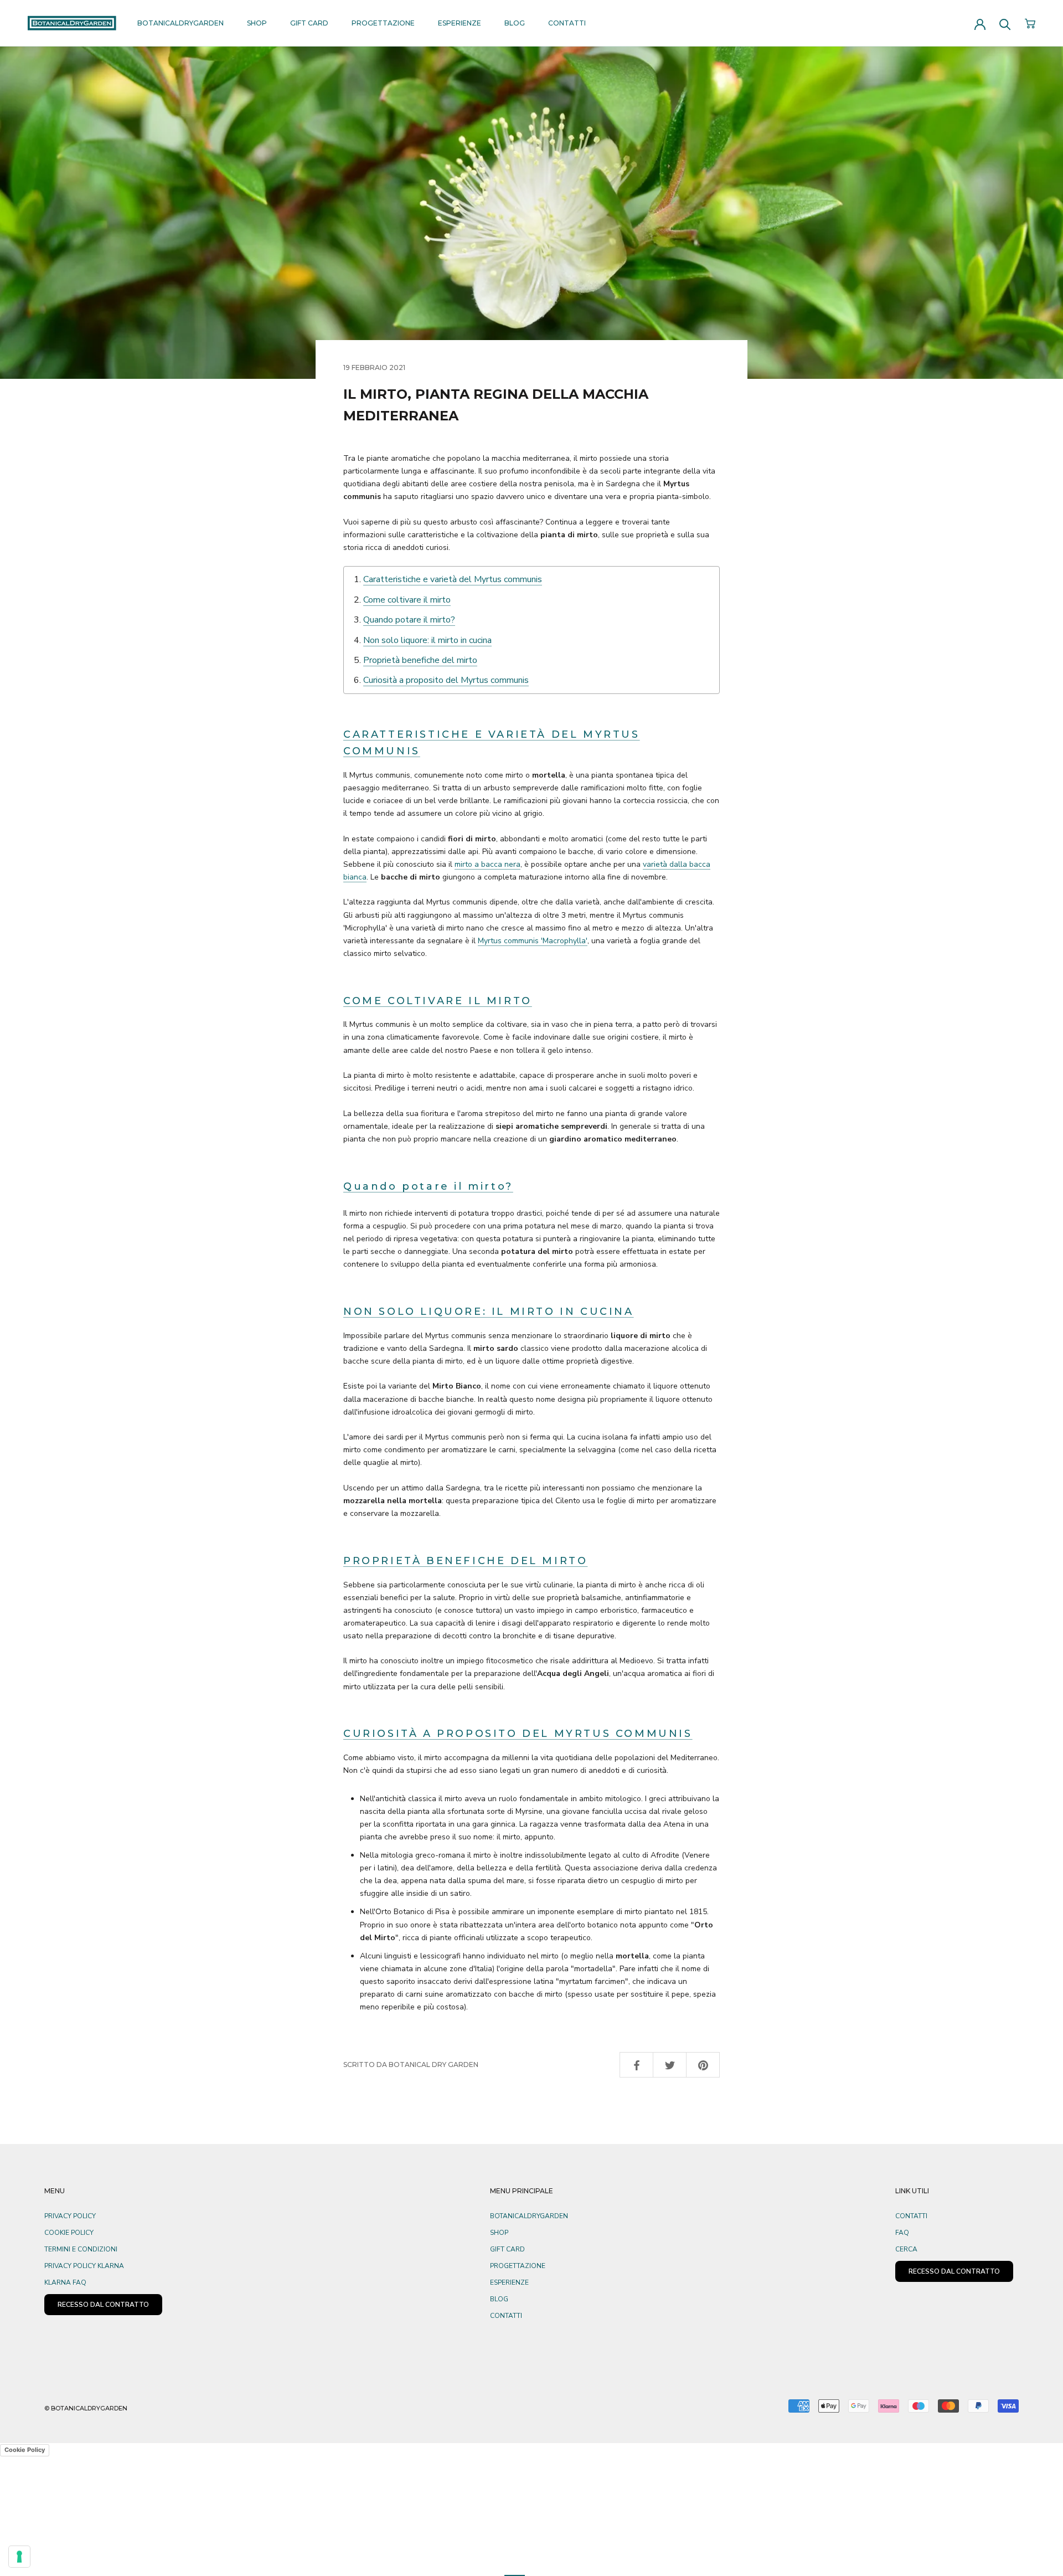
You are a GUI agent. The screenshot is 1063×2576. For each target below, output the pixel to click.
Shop (257, 23)
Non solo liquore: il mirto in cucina (427, 640)
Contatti (567, 23)
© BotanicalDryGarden (86, 2408)
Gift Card (309, 23)
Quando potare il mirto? (409, 620)
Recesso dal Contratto (103, 2305)
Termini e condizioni (81, 2249)
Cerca (906, 2249)
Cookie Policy (69, 2233)
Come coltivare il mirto (407, 600)
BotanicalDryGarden (180, 23)
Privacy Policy (70, 2216)
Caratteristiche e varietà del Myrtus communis (453, 579)
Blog (515, 23)
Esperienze (460, 23)
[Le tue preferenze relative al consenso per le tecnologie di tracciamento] (19, 2557)
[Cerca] (1005, 24)
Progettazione (383, 23)
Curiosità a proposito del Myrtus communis (446, 680)
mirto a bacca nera (487, 864)
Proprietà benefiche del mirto (420, 660)
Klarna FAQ (65, 2282)
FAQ (902, 2233)
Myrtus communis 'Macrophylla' (533, 941)
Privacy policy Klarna (84, 2266)
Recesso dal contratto (954, 2271)
